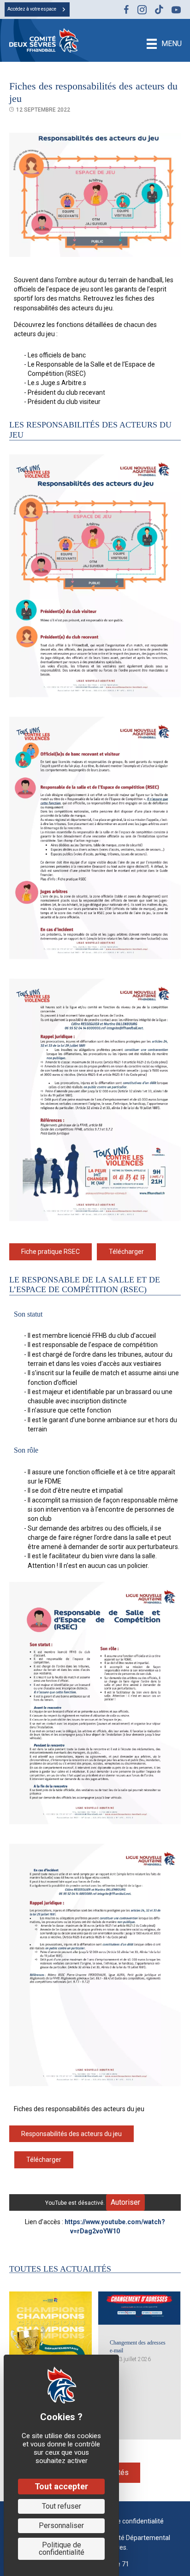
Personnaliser (61, 2526)
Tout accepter (61, 2486)
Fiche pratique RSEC (50, 1252)
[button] (37, 9)
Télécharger (126, 1252)
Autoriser (125, 2202)
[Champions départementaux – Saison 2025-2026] (50, 2332)
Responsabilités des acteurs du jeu (71, 2134)
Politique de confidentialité (125, 2521)
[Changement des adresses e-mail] (139, 2308)
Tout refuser (62, 2506)
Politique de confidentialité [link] (62, 2549)
